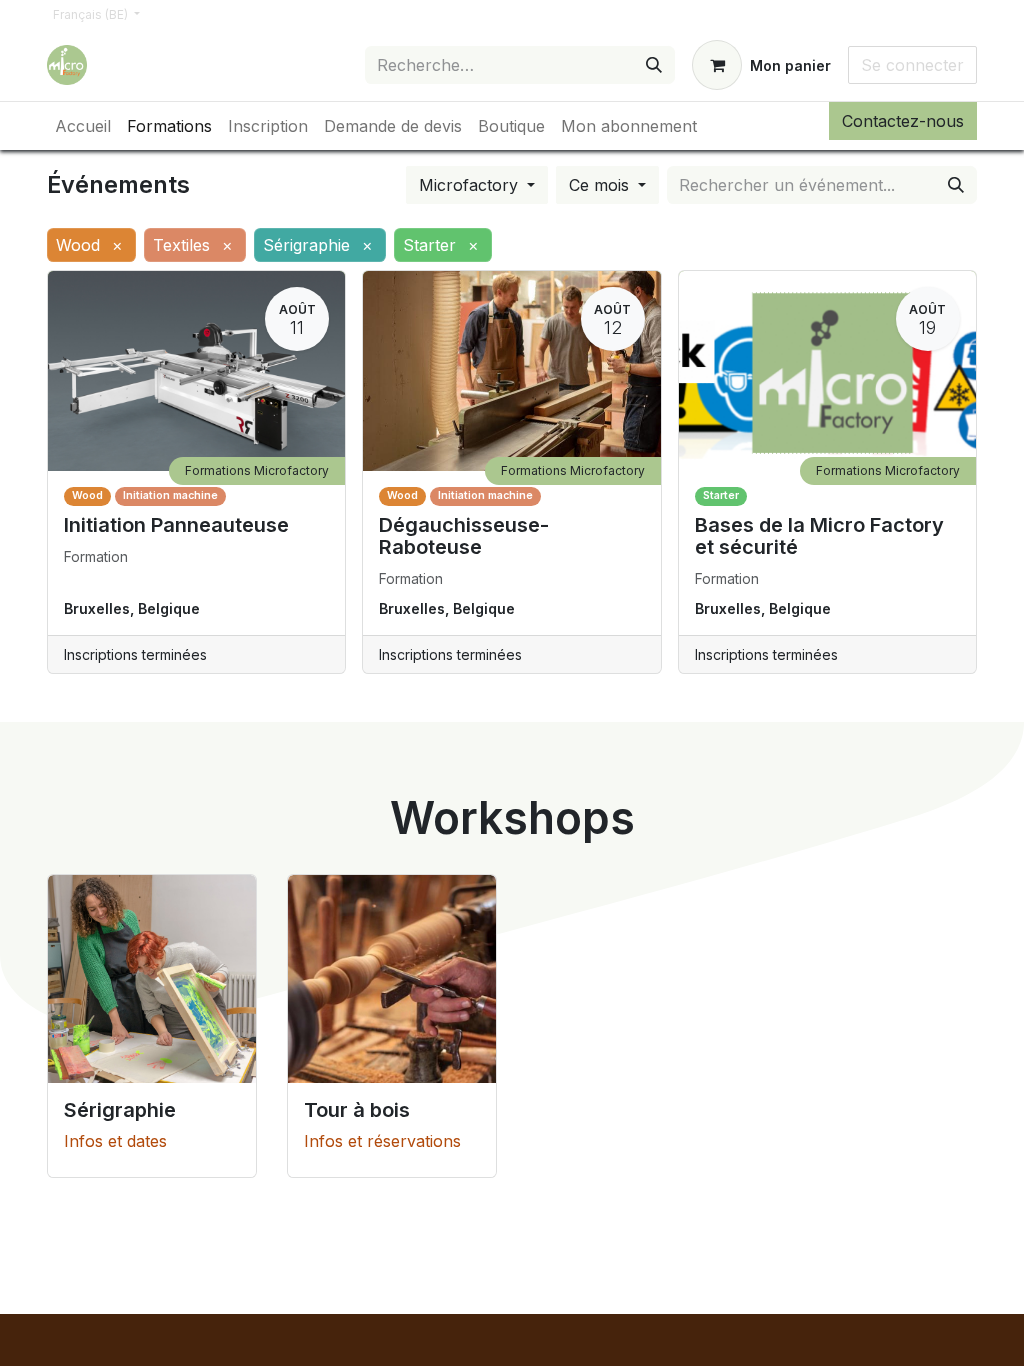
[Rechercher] (654, 65)
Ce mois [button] (601, 185)
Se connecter (912, 65)
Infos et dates (115, 1141)
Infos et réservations (382, 1141)
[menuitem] (83, 126)
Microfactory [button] (471, 185)
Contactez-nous (903, 121)
